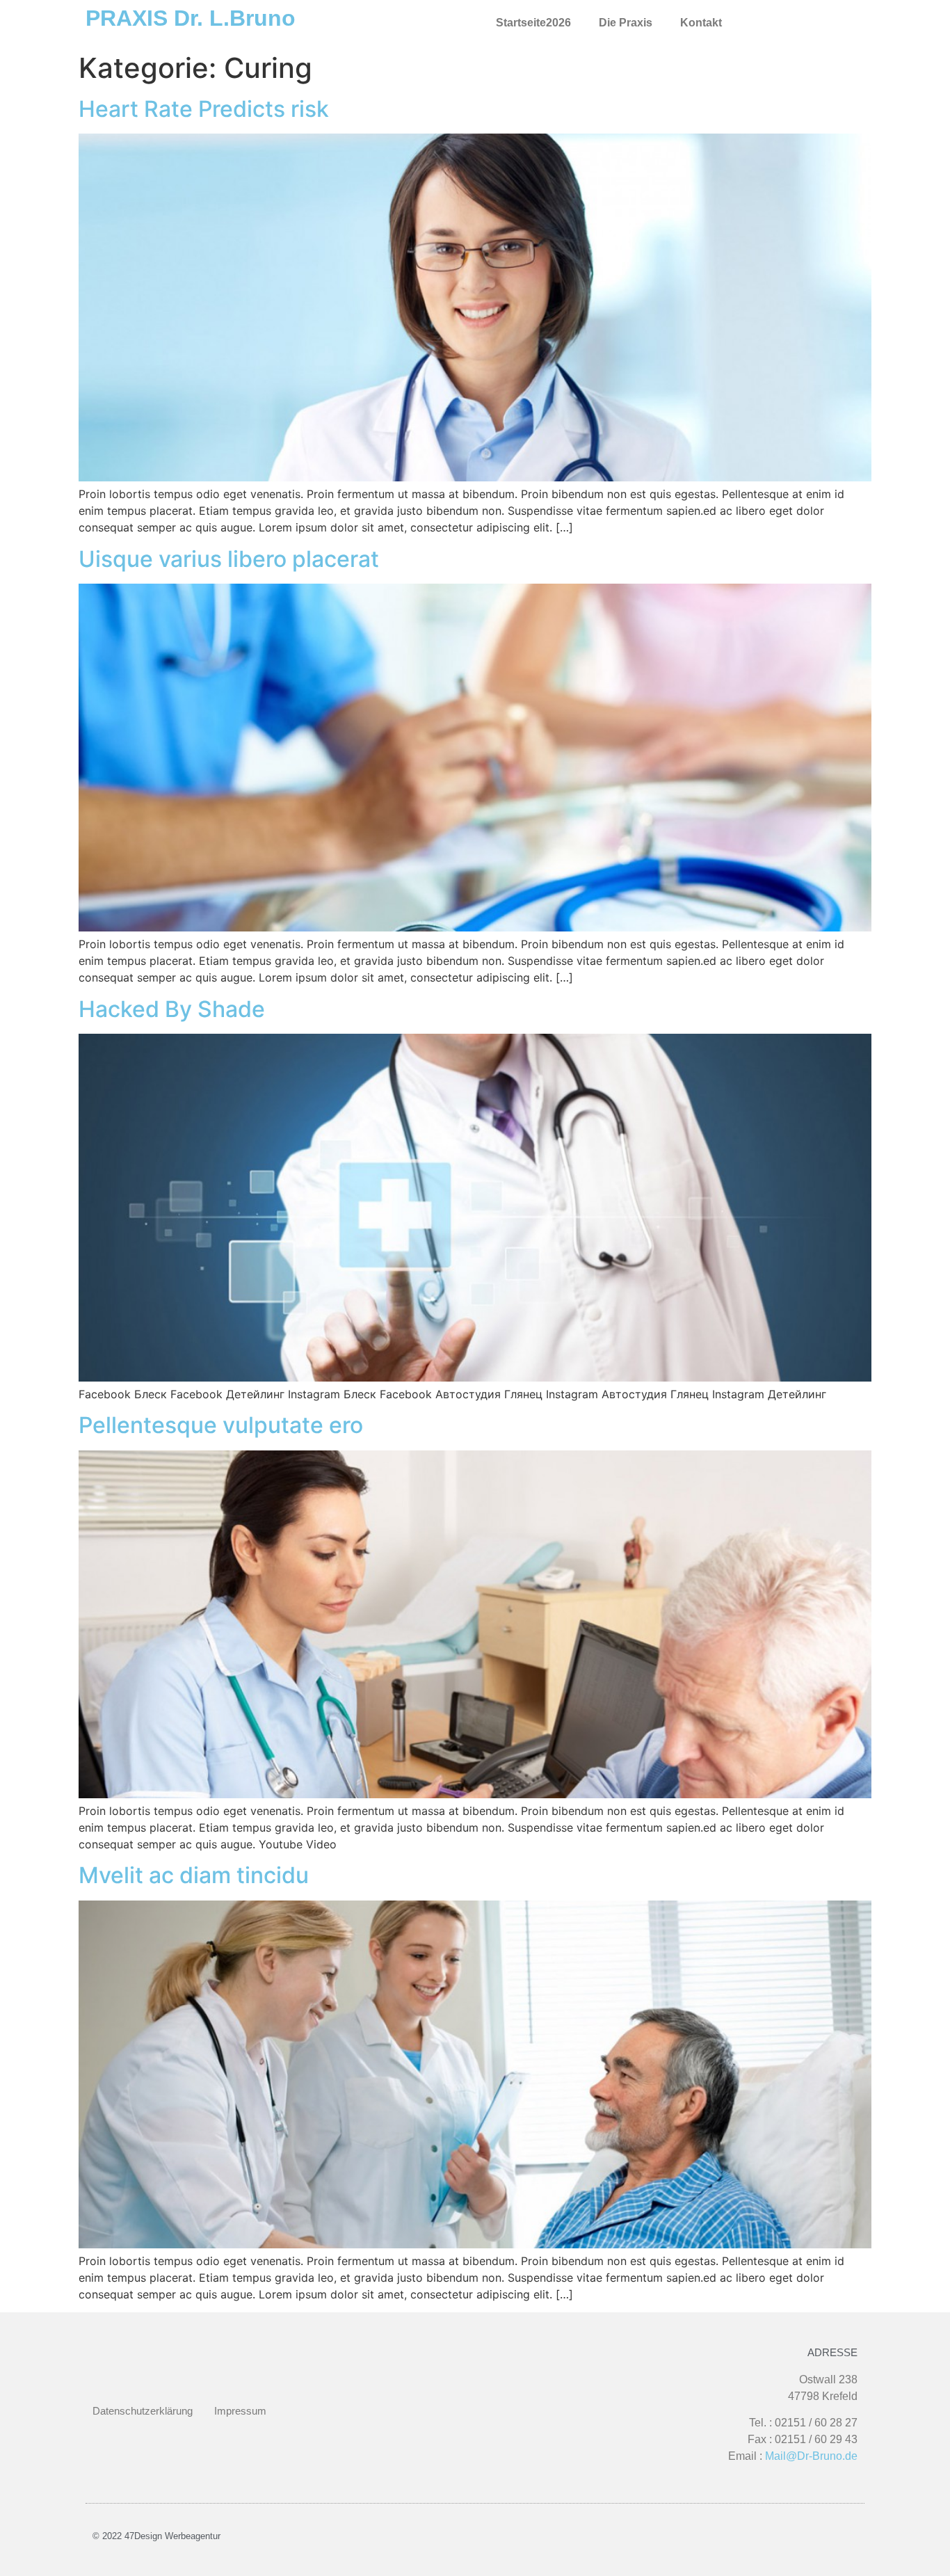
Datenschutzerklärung (143, 2411)
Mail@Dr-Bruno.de (811, 2456)
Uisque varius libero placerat (229, 559)
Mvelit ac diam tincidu (194, 1875)
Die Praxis (626, 23)
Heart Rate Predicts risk (204, 109)
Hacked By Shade (172, 1009)
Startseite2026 (533, 23)
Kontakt (701, 23)
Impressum (240, 2411)
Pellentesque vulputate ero (221, 1425)
